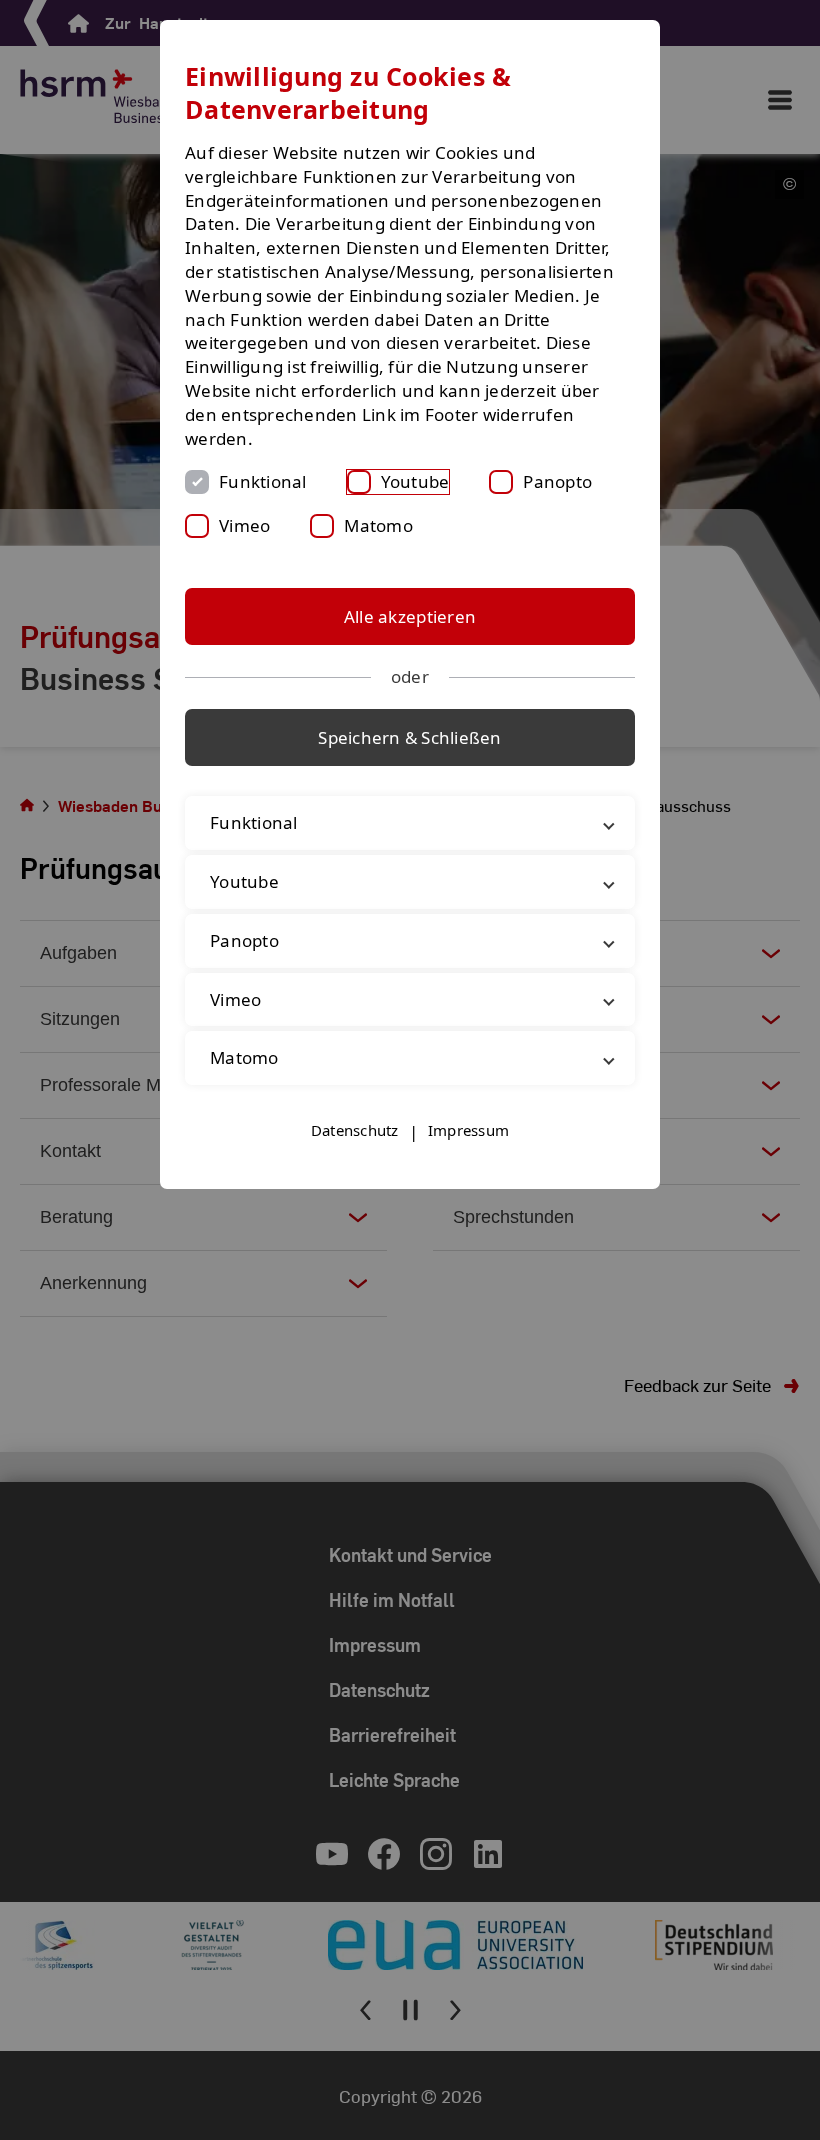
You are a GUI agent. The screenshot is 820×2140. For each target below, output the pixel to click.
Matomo (378, 525)
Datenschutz (355, 1130)
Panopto (557, 481)
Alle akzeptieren (410, 616)
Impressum (468, 1130)
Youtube (415, 481)
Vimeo (244, 525)
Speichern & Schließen (409, 737)
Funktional (263, 481)
